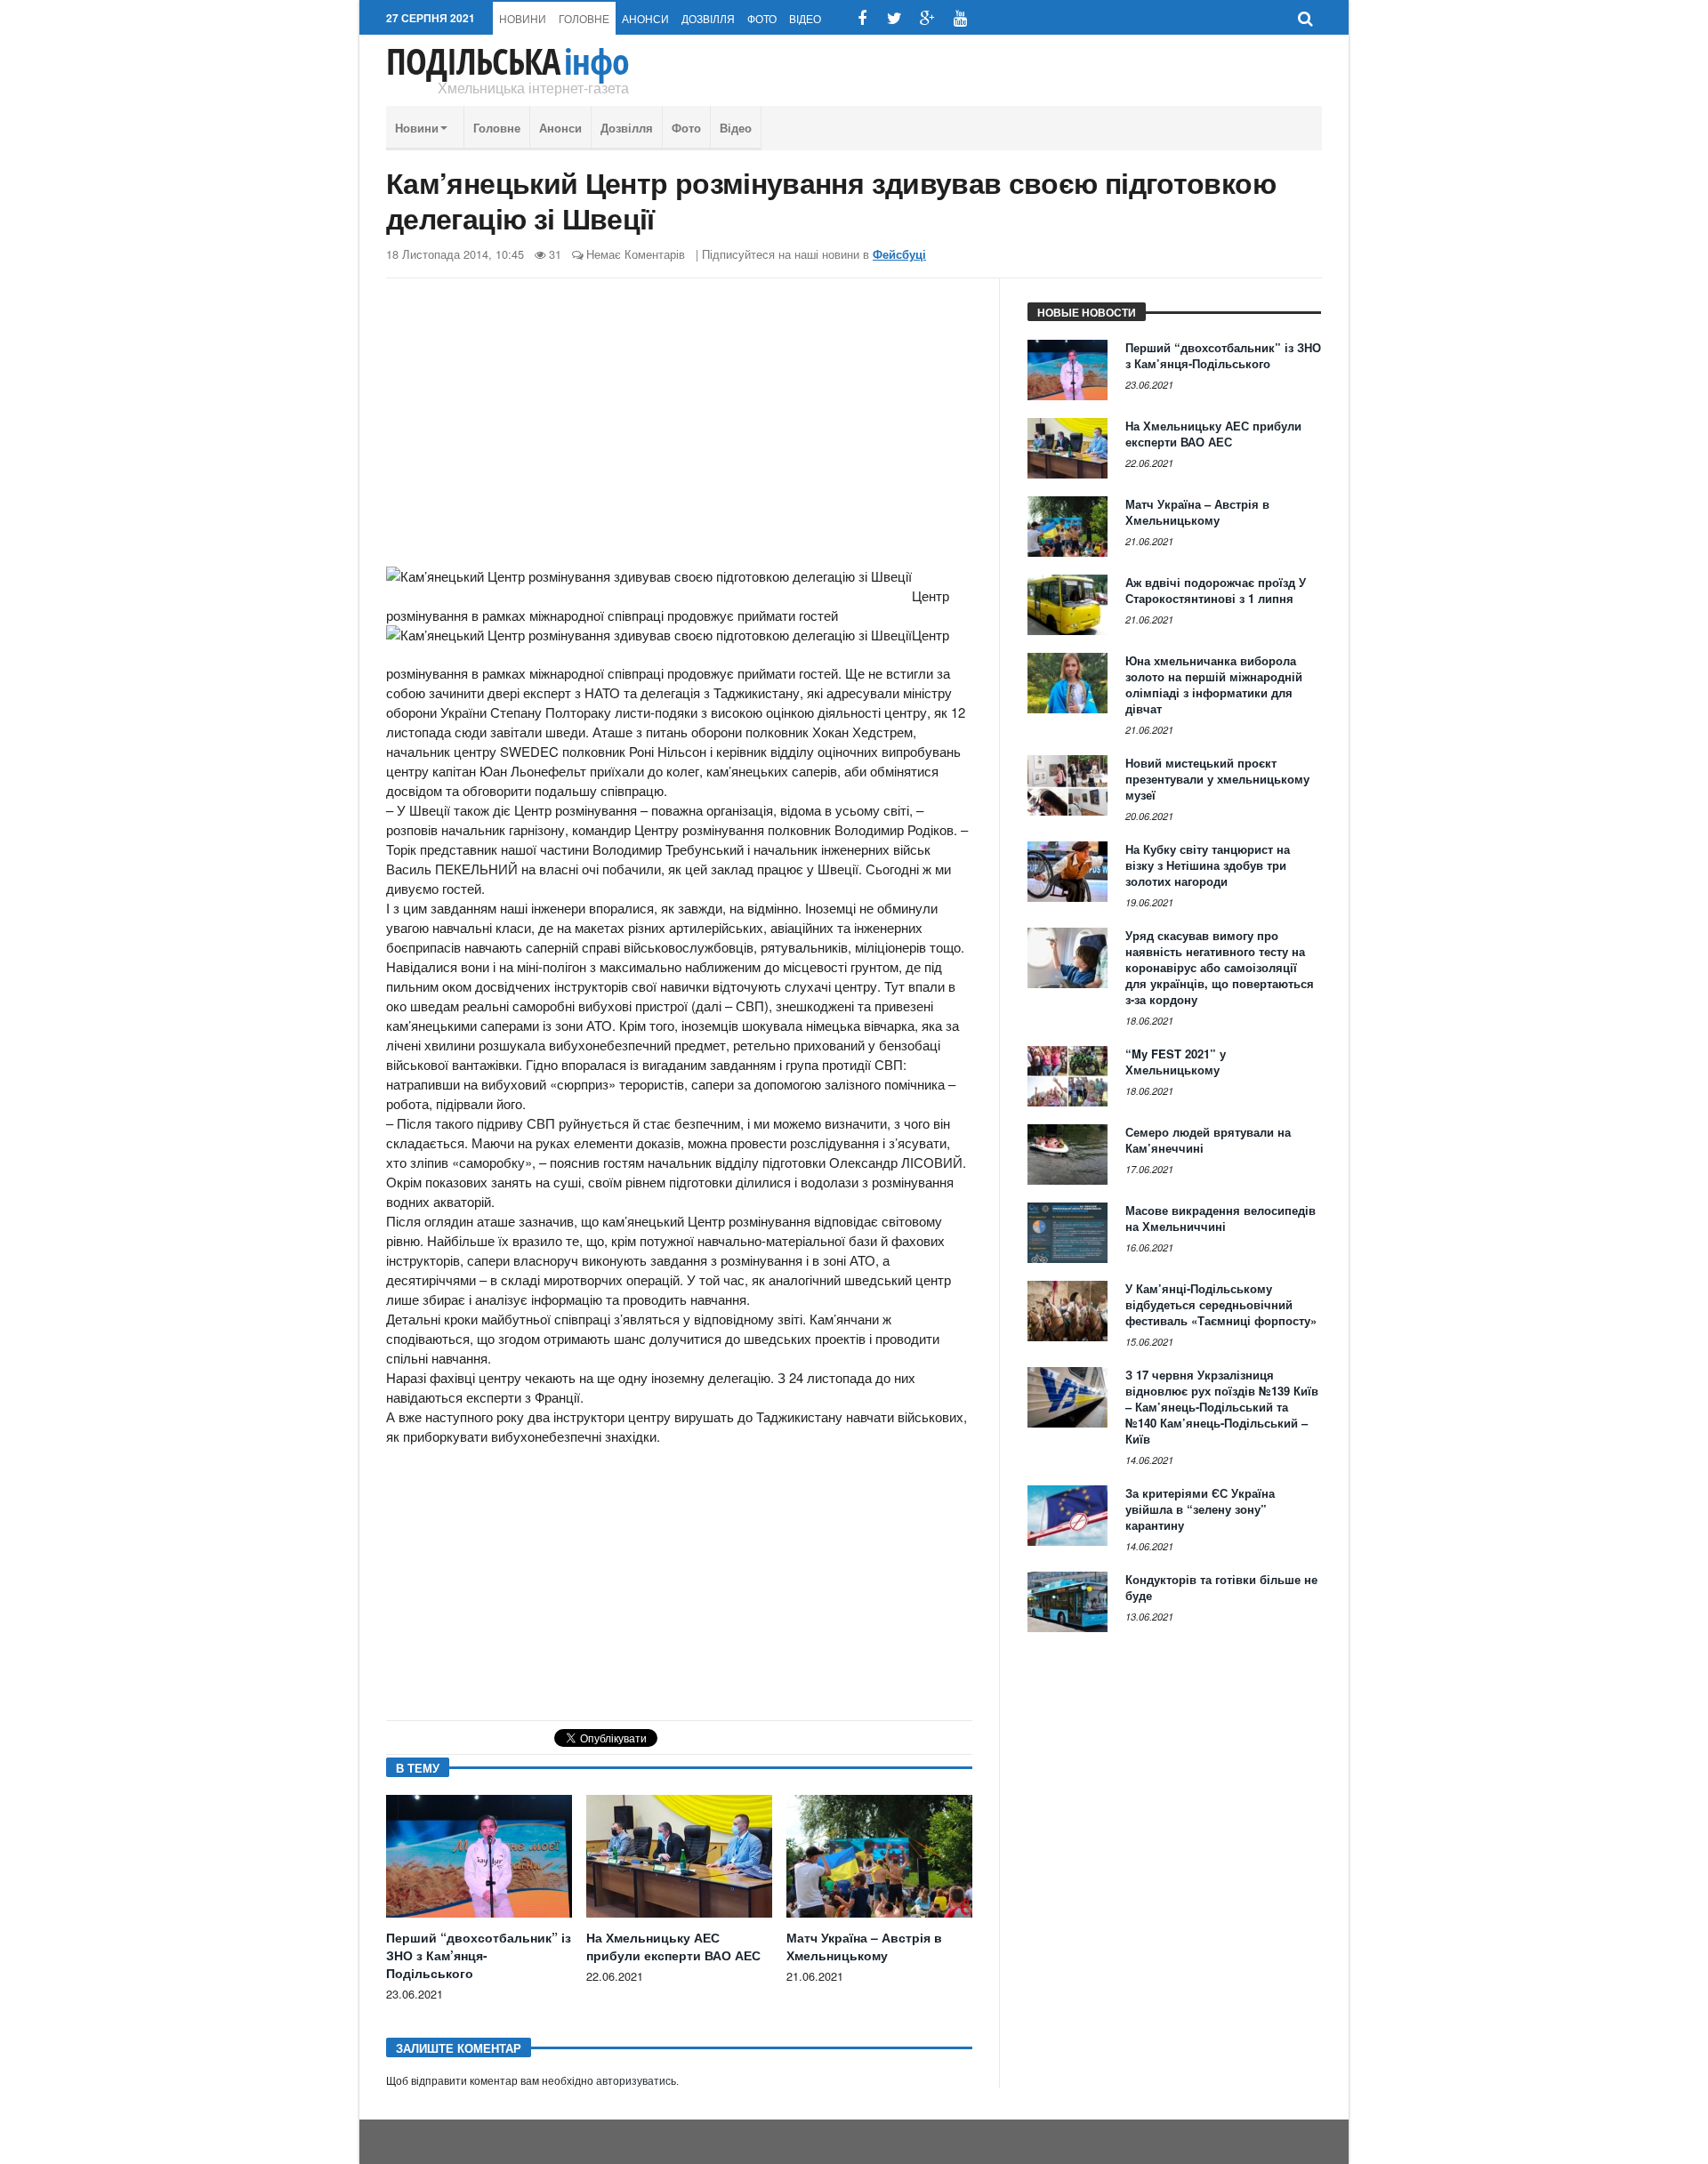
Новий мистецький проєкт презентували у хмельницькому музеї (1217, 779)
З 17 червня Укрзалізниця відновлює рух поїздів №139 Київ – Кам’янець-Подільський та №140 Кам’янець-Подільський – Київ (1222, 1407)
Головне (584, 18)
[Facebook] (862, 18)
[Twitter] (894, 18)
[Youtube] (960, 18)
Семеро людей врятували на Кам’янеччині (1208, 1140)
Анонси (645, 18)
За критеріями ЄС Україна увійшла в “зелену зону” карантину (1200, 1509)
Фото (762, 18)
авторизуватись (636, 2081)
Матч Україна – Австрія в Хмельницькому (864, 1946)
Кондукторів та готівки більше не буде (1221, 1587)
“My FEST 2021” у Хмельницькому (1176, 1062)
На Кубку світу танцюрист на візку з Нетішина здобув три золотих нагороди (1208, 865)
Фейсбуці (899, 254)
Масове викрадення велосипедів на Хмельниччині (1221, 1218)
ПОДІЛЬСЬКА (508, 61)
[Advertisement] (679, 430)
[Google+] (927, 18)
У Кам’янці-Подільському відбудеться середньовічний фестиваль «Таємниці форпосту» (1221, 1304)
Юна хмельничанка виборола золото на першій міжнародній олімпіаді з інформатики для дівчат (1214, 684)
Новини (523, 18)
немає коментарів (636, 254)
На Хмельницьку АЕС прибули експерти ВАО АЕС (673, 1946)
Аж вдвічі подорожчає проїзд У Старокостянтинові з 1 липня (1216, 590)
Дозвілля (708, 18)
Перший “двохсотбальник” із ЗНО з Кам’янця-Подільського (479, 1955)
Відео (805, 18)
